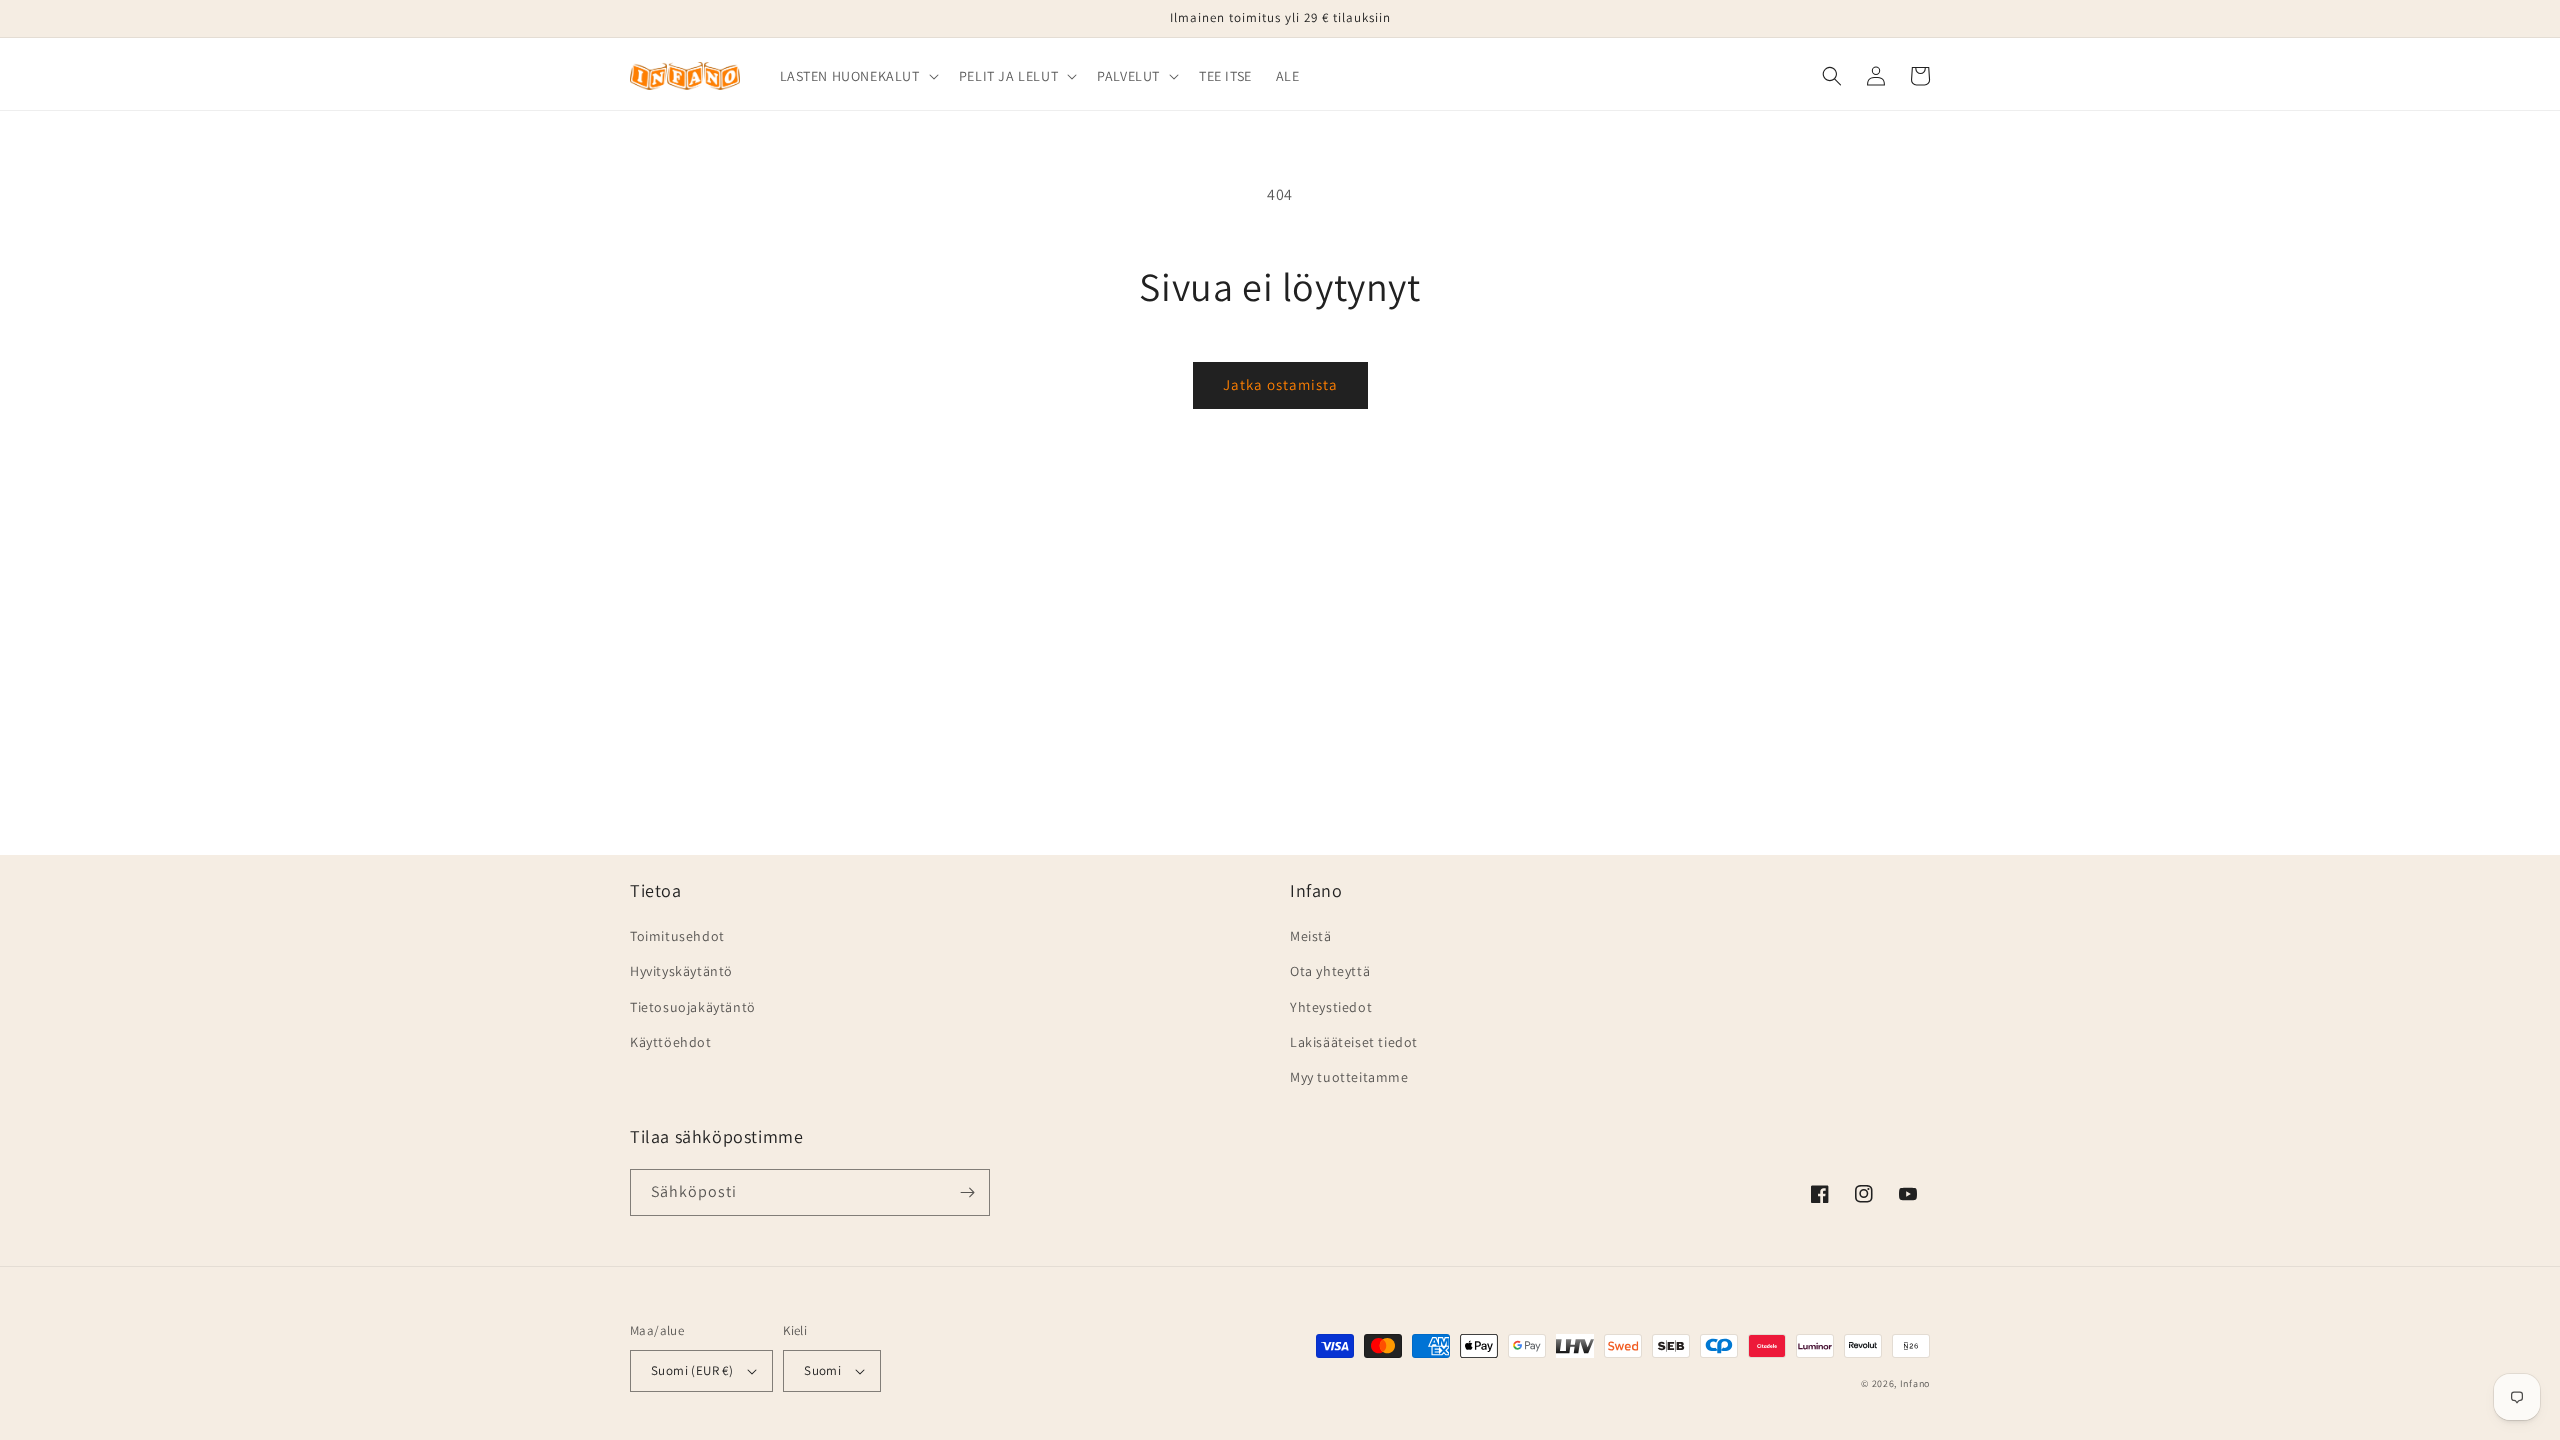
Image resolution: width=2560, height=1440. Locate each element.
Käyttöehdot (671, 1042)
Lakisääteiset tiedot (1354, 1042)
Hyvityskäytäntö (681, 971)
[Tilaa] (967, 1192)
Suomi (822, 1370)
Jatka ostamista (1280, 384)
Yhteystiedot (1331, 1007)
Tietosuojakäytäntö (693, 1007)
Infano (1915, 1383)
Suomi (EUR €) (692, 1370)
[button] (857, 76)
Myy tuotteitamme (1349, 1077)
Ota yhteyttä (1330, 971)
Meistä (1311, 936)
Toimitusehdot (677, 936)
